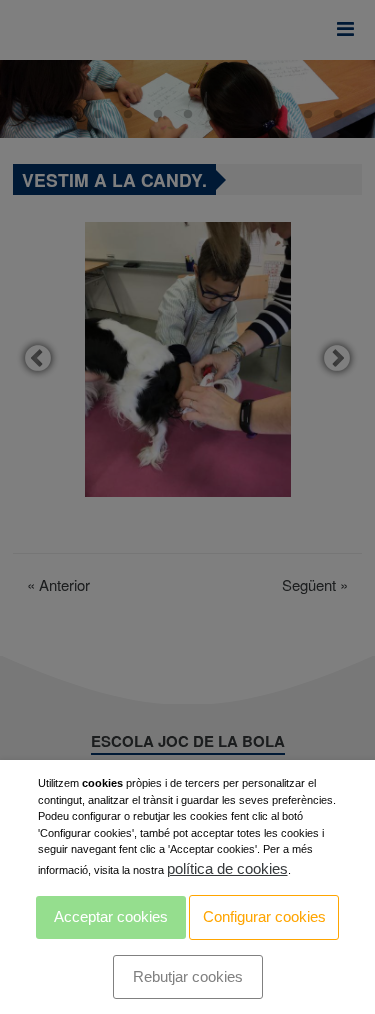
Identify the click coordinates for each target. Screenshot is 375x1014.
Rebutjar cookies (188, 976)
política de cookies (227, 868)
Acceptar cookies (111, 916)
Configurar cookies (264, 916)
